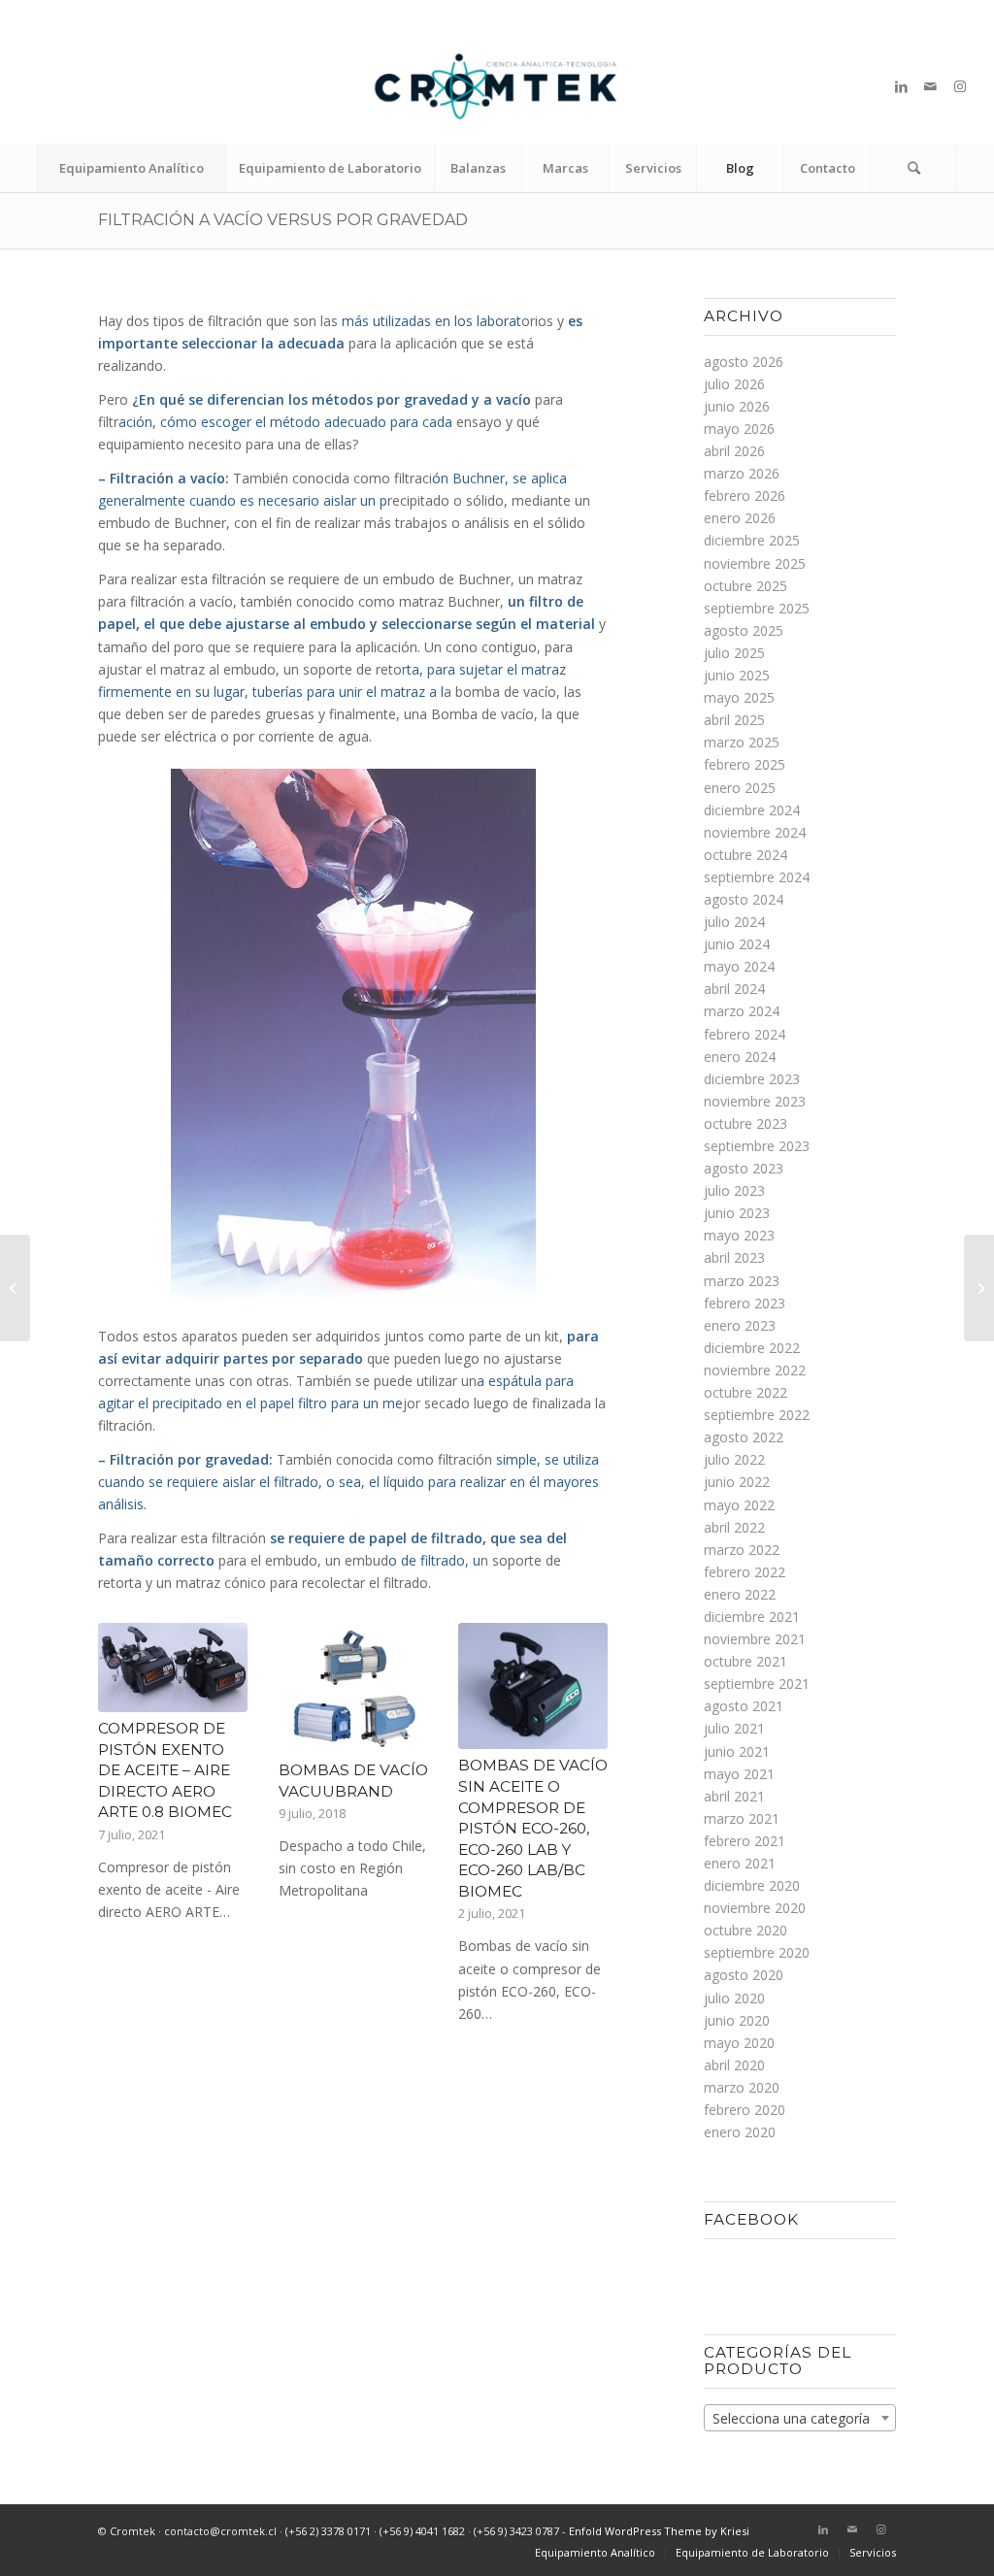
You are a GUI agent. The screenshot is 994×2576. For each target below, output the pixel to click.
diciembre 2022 (752, 1348)
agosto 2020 (744, 1975)
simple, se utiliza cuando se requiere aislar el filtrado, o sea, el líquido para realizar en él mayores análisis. (348, 1482)
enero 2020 (740, 2132)
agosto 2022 (744, 1437)
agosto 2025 (744, 630)
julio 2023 (734, 1190)
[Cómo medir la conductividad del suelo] (15, 1288)
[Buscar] (913, 168)
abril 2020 (734, 2065)
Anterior (127, 1775)
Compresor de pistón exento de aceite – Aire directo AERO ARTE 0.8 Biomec (165, 1770)
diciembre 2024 (752, 810)
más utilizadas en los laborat (430, 321)
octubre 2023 (745, 1123)
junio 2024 (737, 944)
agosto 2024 (744, 899)
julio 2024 (734, 922)
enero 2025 (740, 788)
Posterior (579, 1775)
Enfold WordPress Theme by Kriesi (659, 2531)
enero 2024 (740, 1057)
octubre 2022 (745, 1392)
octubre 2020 (745, 1930)
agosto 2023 (744, 1168)
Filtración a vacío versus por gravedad (283, 220)
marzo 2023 (742, 1281)
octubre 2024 (745, 855)
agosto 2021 (744, 1706)
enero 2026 (740, 518)
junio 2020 (737, 2020)
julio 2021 (734, 1728)
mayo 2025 (739, 697)
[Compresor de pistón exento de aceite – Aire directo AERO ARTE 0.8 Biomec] (173, 1668)
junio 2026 (737, 406)
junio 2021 (737, 1751)
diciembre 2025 (752, 540)
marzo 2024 (742, 1011)
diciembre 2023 (752, 1079)
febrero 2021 (745, 1841)
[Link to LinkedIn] (902, 86)
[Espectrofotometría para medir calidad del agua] (979, 1288)
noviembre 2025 (755, 563)
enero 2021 (740, 1863)
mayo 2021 (739, 1774)
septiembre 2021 (757, 1684)
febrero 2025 (745, 764)
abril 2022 (734, 1527)
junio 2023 (737, 1213)
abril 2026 (734, 451)
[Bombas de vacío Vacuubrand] (353, 1688)
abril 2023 (734, 1257)
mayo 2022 (739, 1505)
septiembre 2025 (757, 608)
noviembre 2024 (755, 832)
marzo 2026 (742, 473)
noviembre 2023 (755, 1101)
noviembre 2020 (755, 1908)
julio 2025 (734, 653)
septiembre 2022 (757, 1415)
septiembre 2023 (757, 1146)
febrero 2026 (745, 495)
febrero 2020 (745, 2110)
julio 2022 (734, 1459)
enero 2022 (740, 1594)
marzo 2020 (742, 2087)
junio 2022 (737, 1482)
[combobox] (799, 2418)
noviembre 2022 (755, 1370)
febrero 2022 (745, 1572)
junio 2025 (737, 675)
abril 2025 (734, 720)
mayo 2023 (739, 1235)
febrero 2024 (745, 1034)
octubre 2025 (745, 586)
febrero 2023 (745, 1303)
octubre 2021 (745, 1661)
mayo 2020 (739, 2043)
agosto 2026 (744, 362)
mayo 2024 (739, 966)
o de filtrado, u (434, 1560)
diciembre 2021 (752, 1617)
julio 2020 (734, 1998)
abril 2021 (734, 1796)
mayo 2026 (739, 429)
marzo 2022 (742, 1550)
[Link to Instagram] (960, 86)
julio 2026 (734, 384)
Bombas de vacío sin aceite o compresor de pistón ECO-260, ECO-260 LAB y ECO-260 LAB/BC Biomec (533, 1828)
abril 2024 (734, 989)
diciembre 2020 (752, 1885)
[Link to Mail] (931, 86)
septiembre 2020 (757, 1952)
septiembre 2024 (757, 877)
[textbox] (799, 2419)
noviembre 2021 (755, 1639)
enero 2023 (740, 1325)
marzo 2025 (742, 742)
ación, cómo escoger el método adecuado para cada (285, 422)
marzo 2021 (742, 1818)
